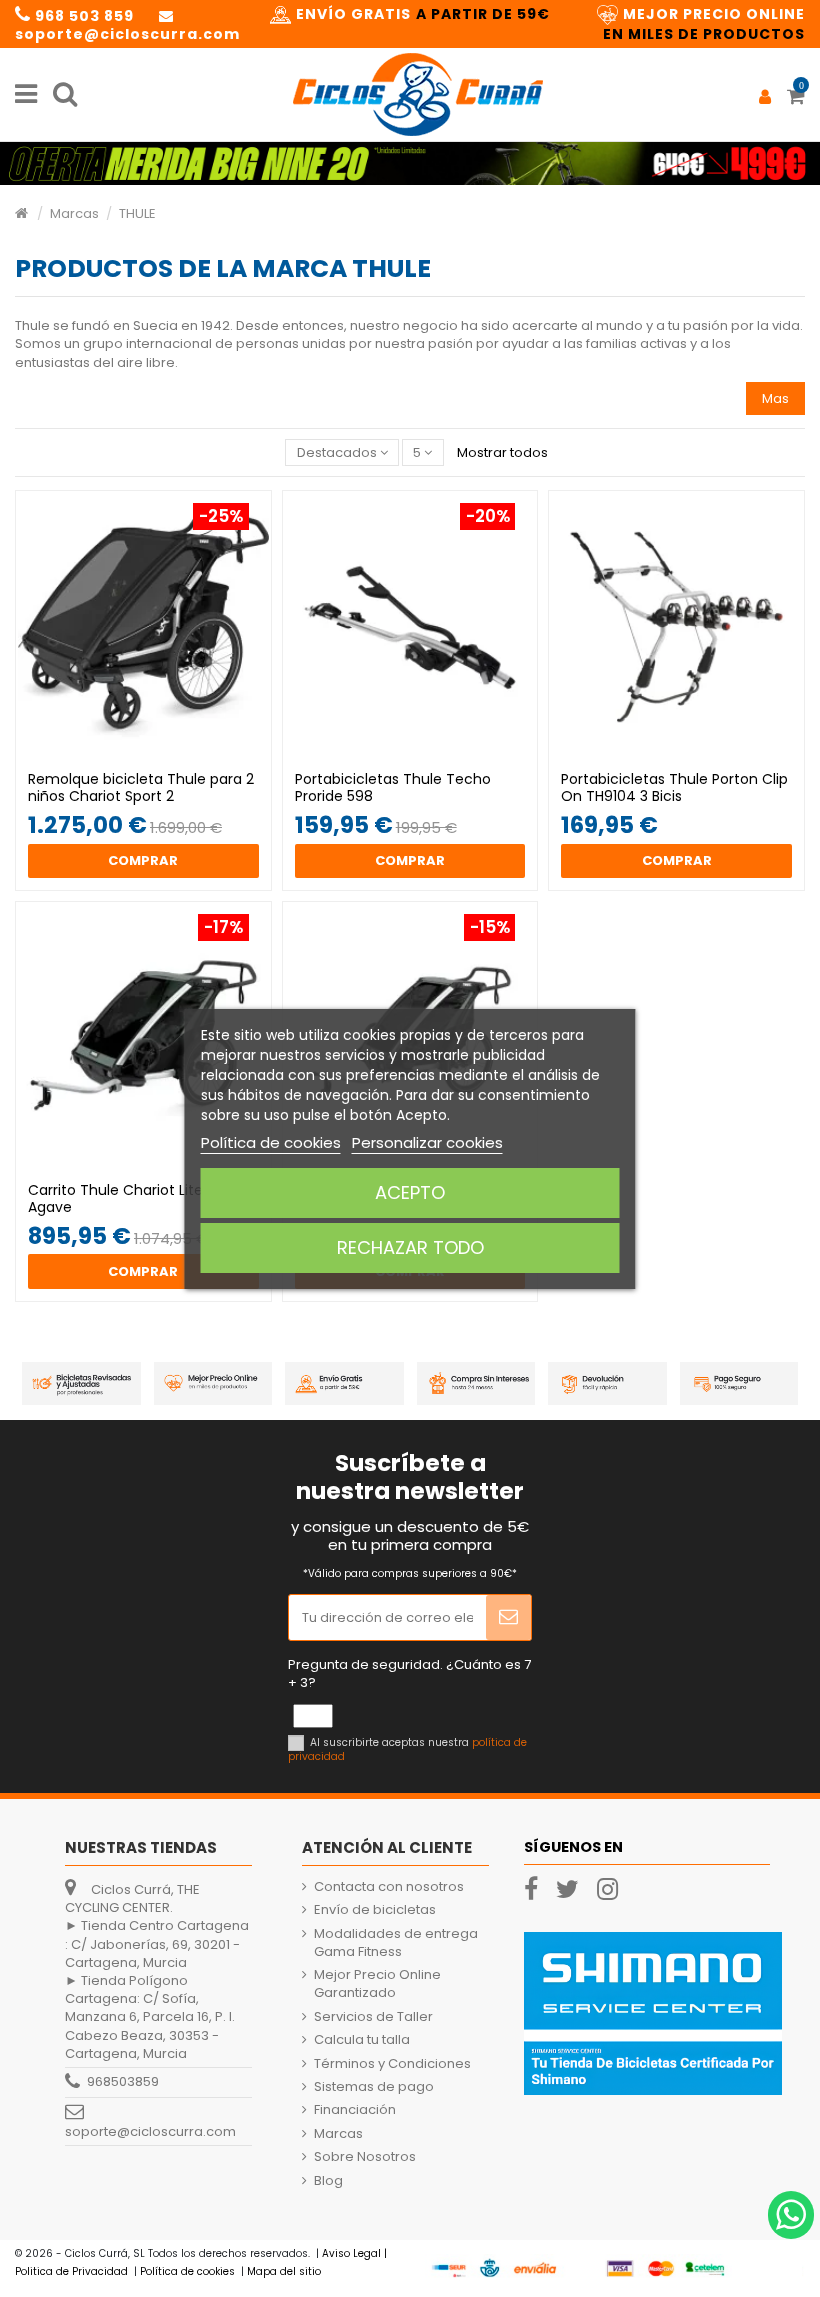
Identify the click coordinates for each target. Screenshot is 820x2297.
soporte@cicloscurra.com (150, 2131)
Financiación (355, 2110)
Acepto (410, 1192)
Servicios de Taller (373, 2017)
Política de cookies (271, 1142)
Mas (775, 398)
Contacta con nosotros (389, 1887)
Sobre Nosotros (365, 2157)
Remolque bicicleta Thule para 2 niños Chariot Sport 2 (141, 787)
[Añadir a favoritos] (130, 755)
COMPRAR (143, 860)
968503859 (123, 2081)
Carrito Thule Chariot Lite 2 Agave (121, 1198)
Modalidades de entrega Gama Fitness (396, 1943)
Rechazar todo (410, 1247)
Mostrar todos (502, 452)
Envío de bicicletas (375, 1910)
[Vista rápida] (156, 755)
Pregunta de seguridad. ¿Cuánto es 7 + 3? (409, 1674)
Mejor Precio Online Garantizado (377, 1984)
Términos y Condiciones (392, 2064)
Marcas (338, 2134)
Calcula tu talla (362, 2040)
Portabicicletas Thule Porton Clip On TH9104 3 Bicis (674, 787)
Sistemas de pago (374, 2087)
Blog (328, 2181)
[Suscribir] (508, 1618)
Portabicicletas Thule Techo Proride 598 (393, 787)
